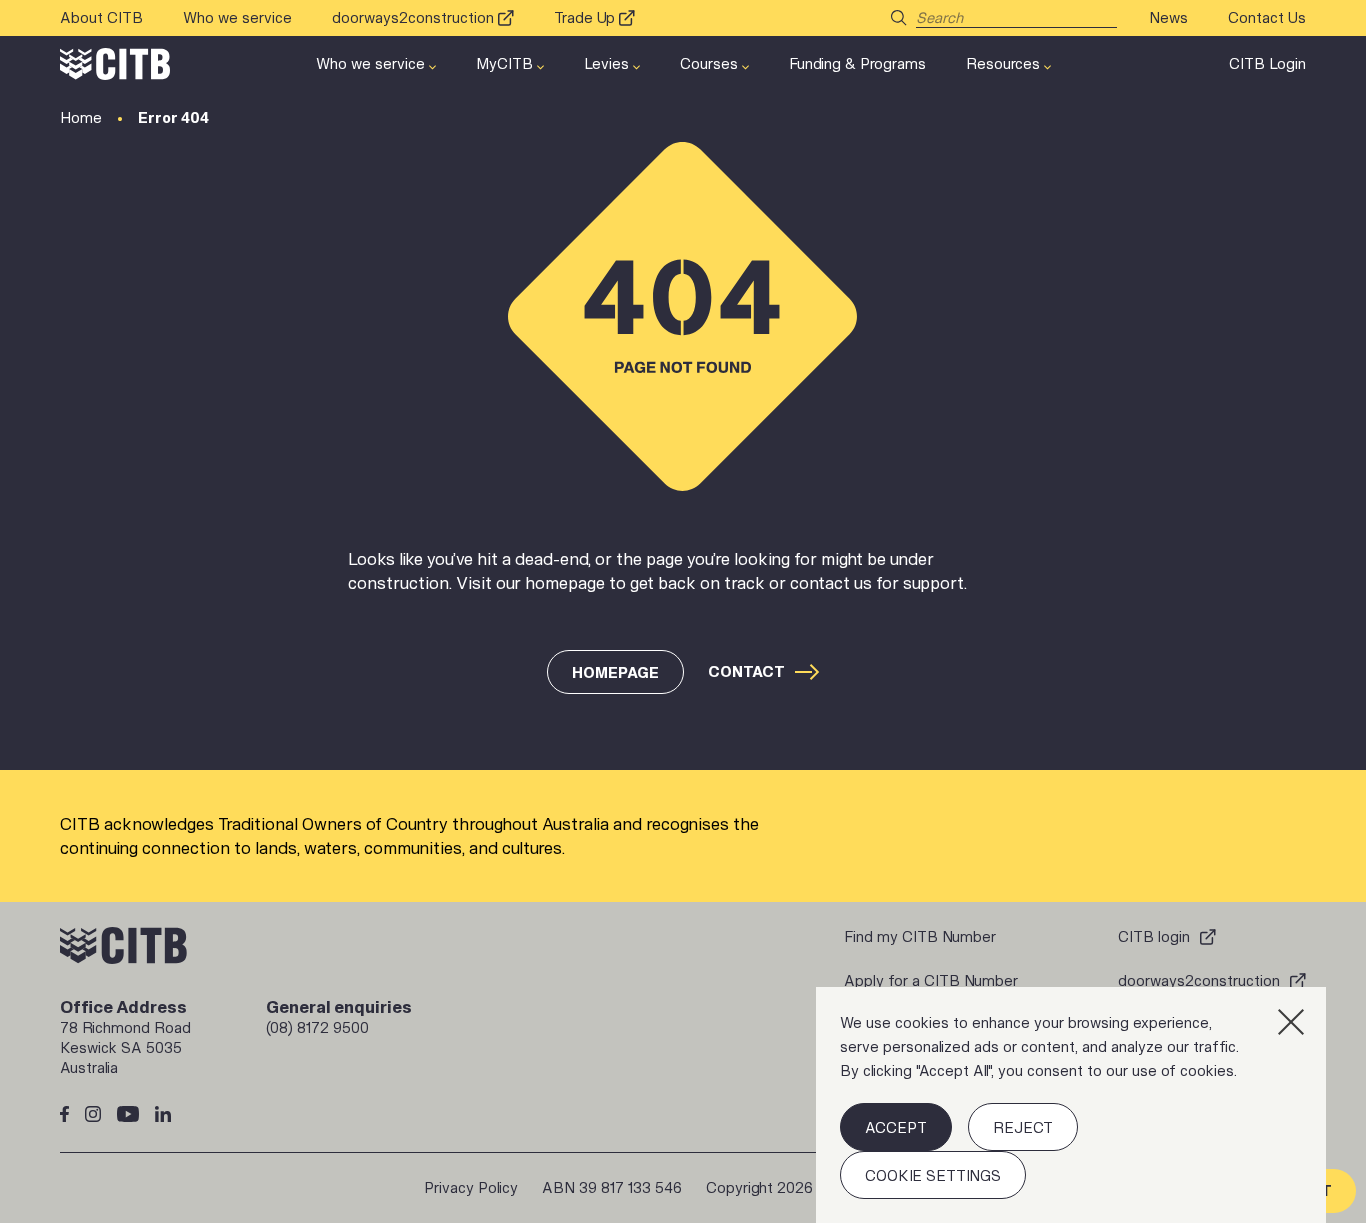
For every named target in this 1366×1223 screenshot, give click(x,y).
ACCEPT (896, 1127)
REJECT (1023, 1127)
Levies (606, 63)
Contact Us (1267, 17)
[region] (1071, 1105)
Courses (709, 63)
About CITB (101, 17)
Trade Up (584, 17)
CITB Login (1267, 63)
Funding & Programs (857, 63)
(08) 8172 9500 (317, 1027)
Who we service (237, 17)
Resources (1003, 63)
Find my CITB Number (920, 936)
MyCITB (504, 63)
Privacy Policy (471, 1187)
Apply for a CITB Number (931, 980)
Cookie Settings (933, 1175)
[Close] (1291, 1022)
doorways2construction (413, 17)
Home (81, 117)
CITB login (1154, 936)
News (1168, 17)
